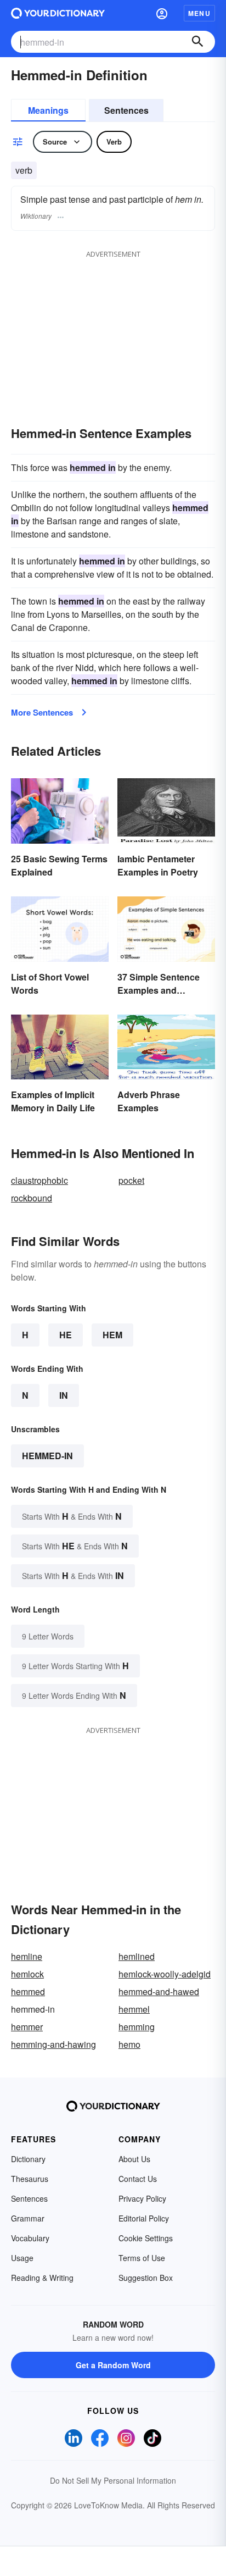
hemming (137, 2027)
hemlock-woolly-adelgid (165, 1974)
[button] (162, 13)
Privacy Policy (142, 2198)
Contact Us (138, 2179)
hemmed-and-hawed (159, 1991)
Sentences (126, 110)
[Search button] (197, 42)
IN (64, 1395)
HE (66, 1335)
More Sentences (42, 712)
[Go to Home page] (58, 13)
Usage (22, 2258)
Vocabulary (30, 2238)
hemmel (134, 2009)
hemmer (27, 2027)
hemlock (27, 1974)
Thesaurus (30, 2179)
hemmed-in (47, 1456)
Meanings (48, 110)
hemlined (137, 1956)
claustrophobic (39, 1180)
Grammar (28, 2218)
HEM (112, 1335)
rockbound (32, 1198)
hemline (27, 1956)
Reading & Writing (42, 2278)
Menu (199, 13)
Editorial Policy (144, 2218)
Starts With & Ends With (72, 1516)
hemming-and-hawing (53, 2044)
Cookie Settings (146, 2238)
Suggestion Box (146, 2278)
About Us (134, 2159)
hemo (129, 2044)
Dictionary (28, 2159)
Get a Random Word (113, 2365)
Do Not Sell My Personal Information (113, 2480)
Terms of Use (142, 2258)
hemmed (28, 1991)
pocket (131, 1180)
